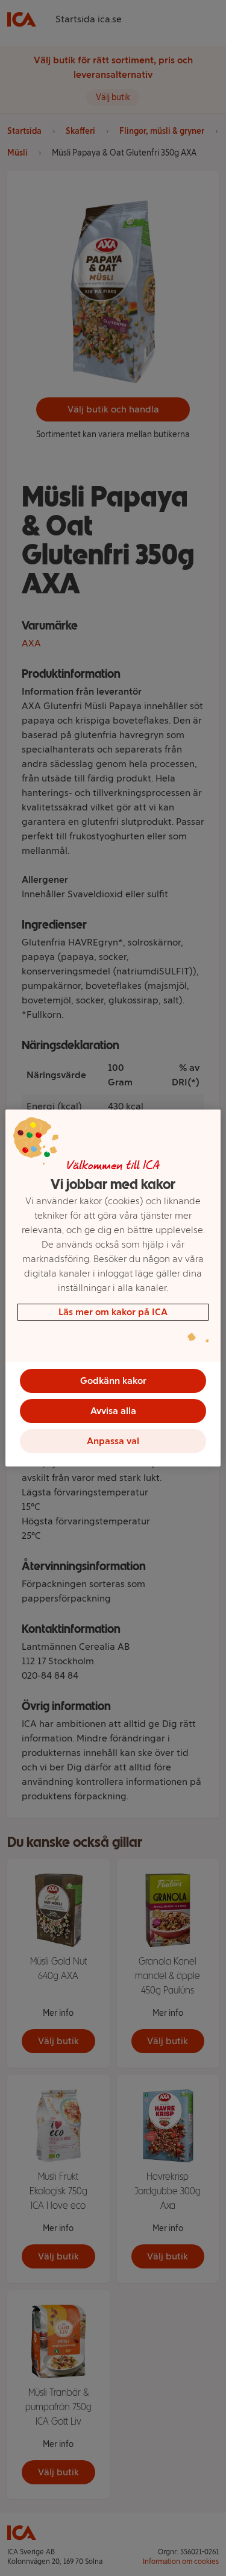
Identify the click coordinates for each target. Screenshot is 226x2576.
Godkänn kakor (113, 1381)
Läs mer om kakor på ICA (113, 1312)
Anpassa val (113, 1441)
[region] (113, 1288)
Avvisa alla (113, 1411)
